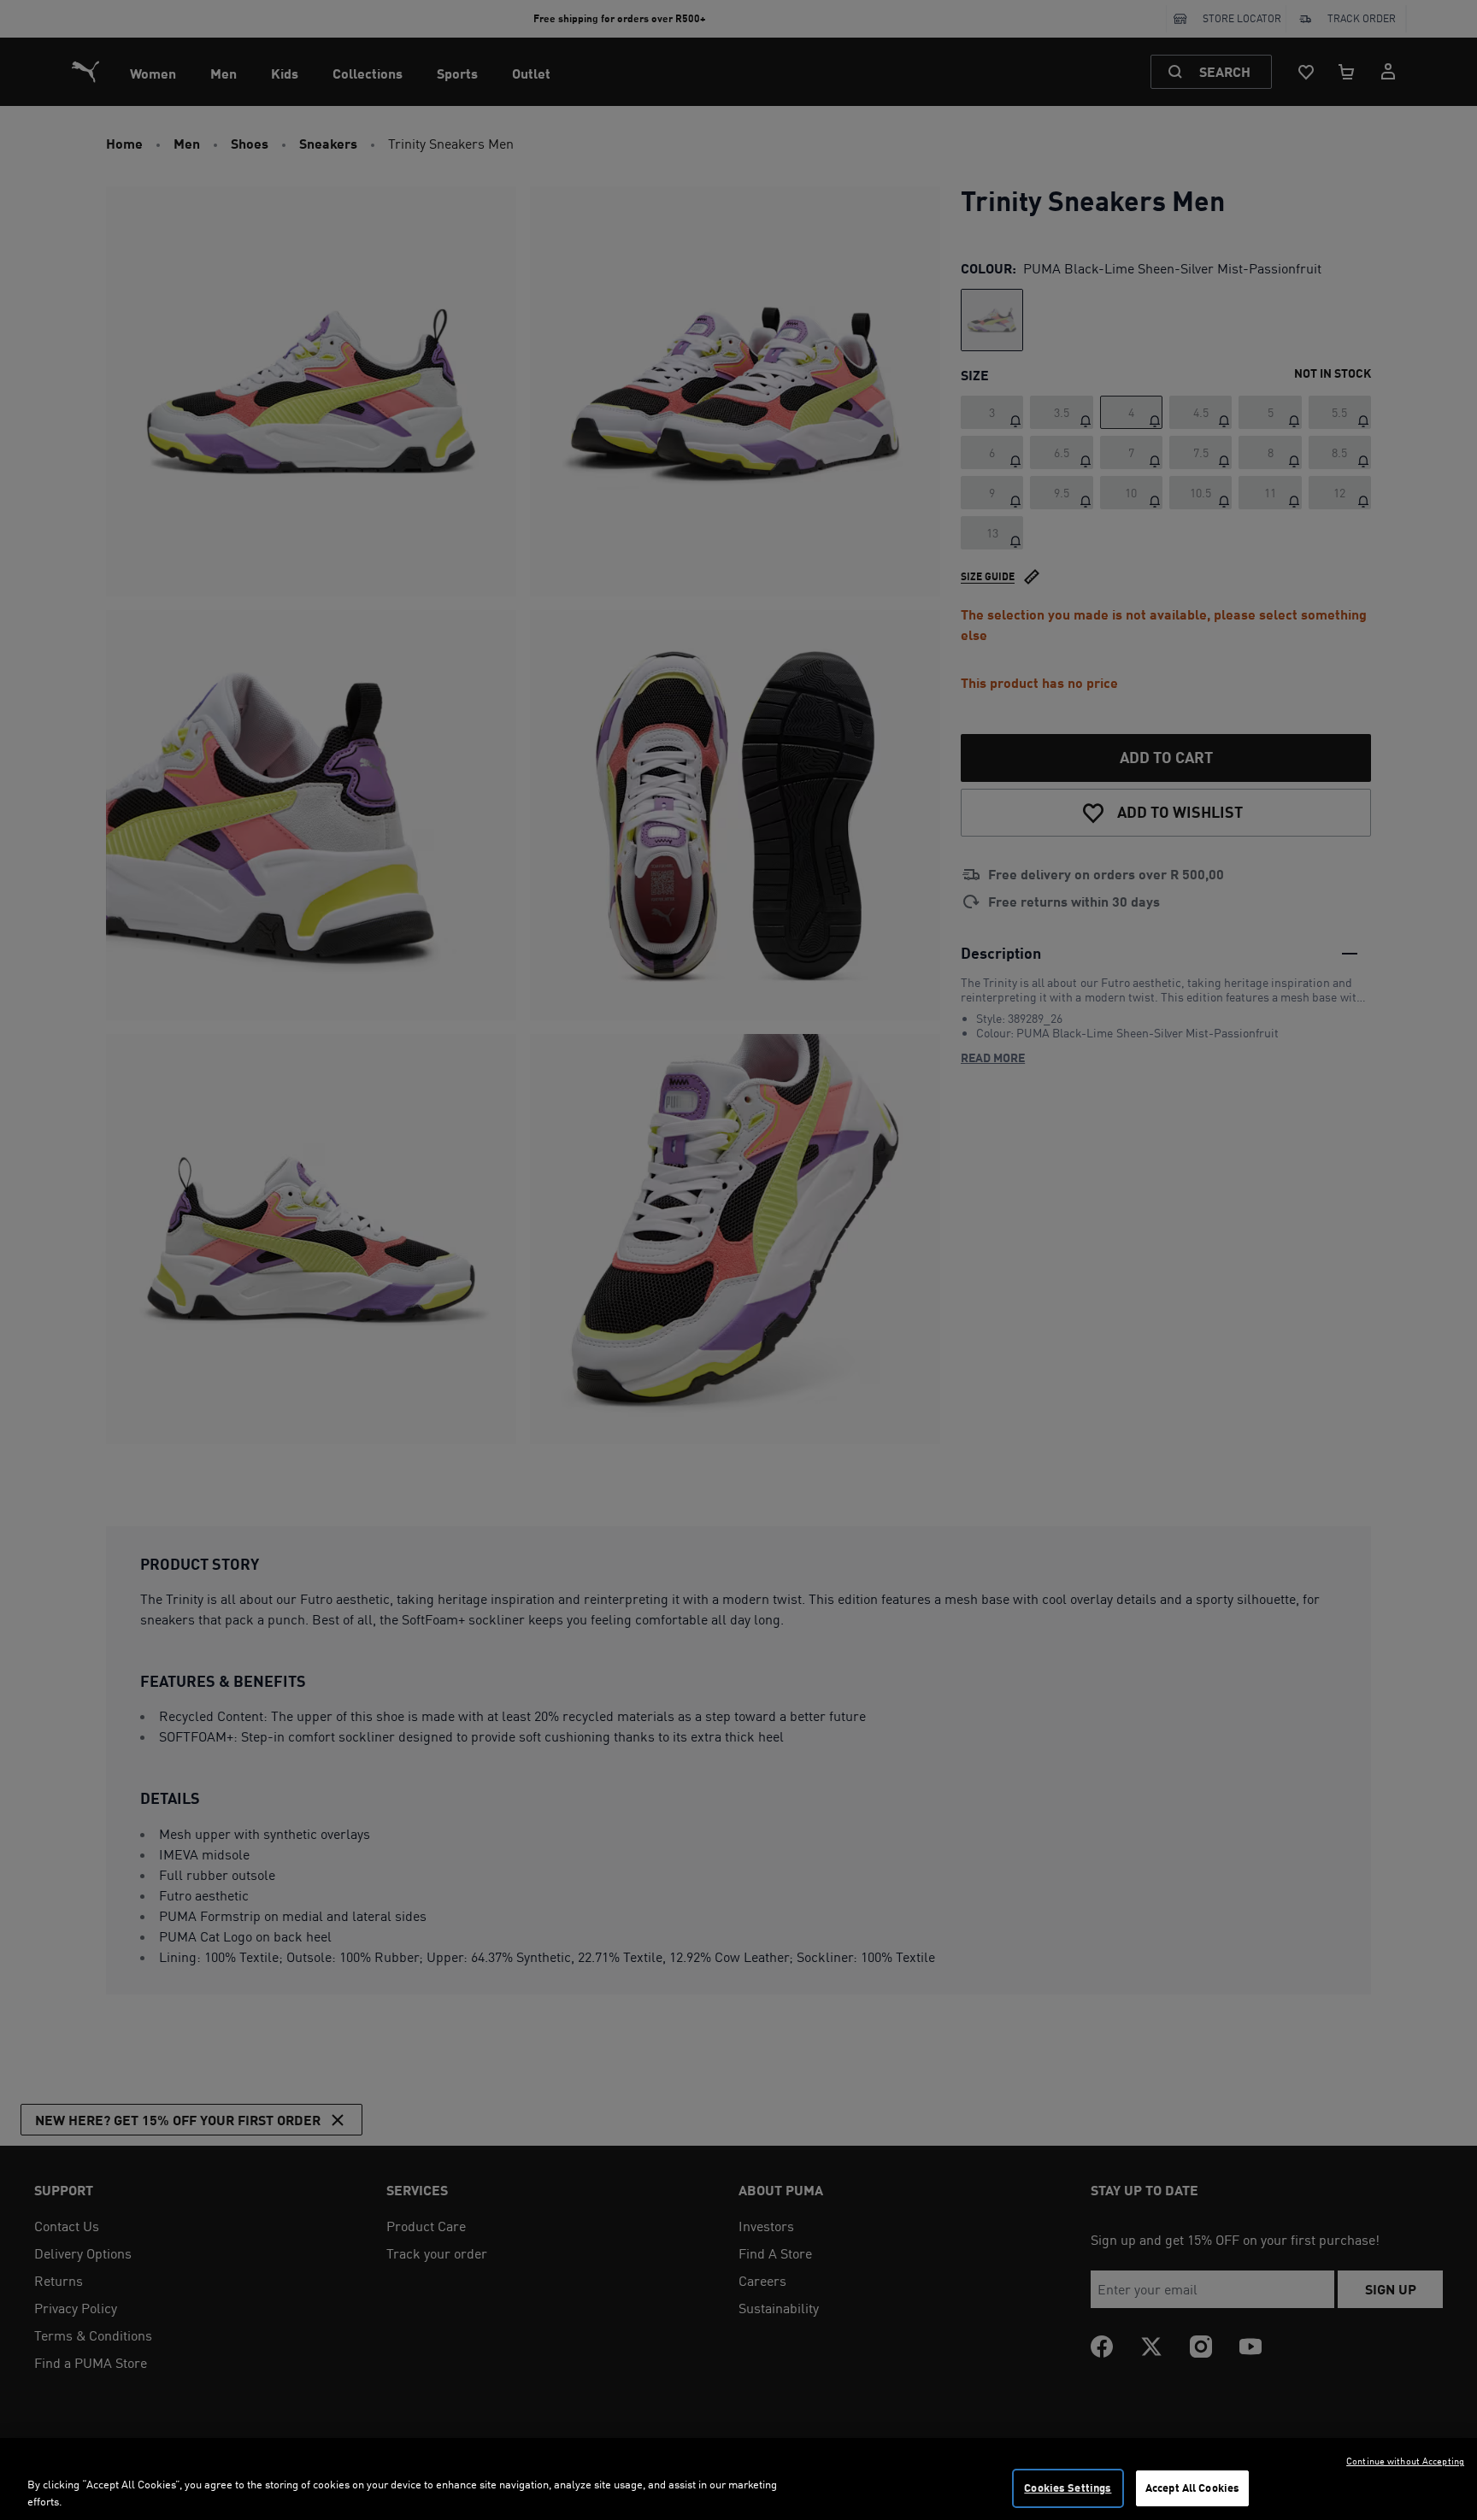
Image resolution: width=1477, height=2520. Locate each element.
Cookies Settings (1068, 2488)
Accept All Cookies (1192, 2488)
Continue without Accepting (1405, 2461)
